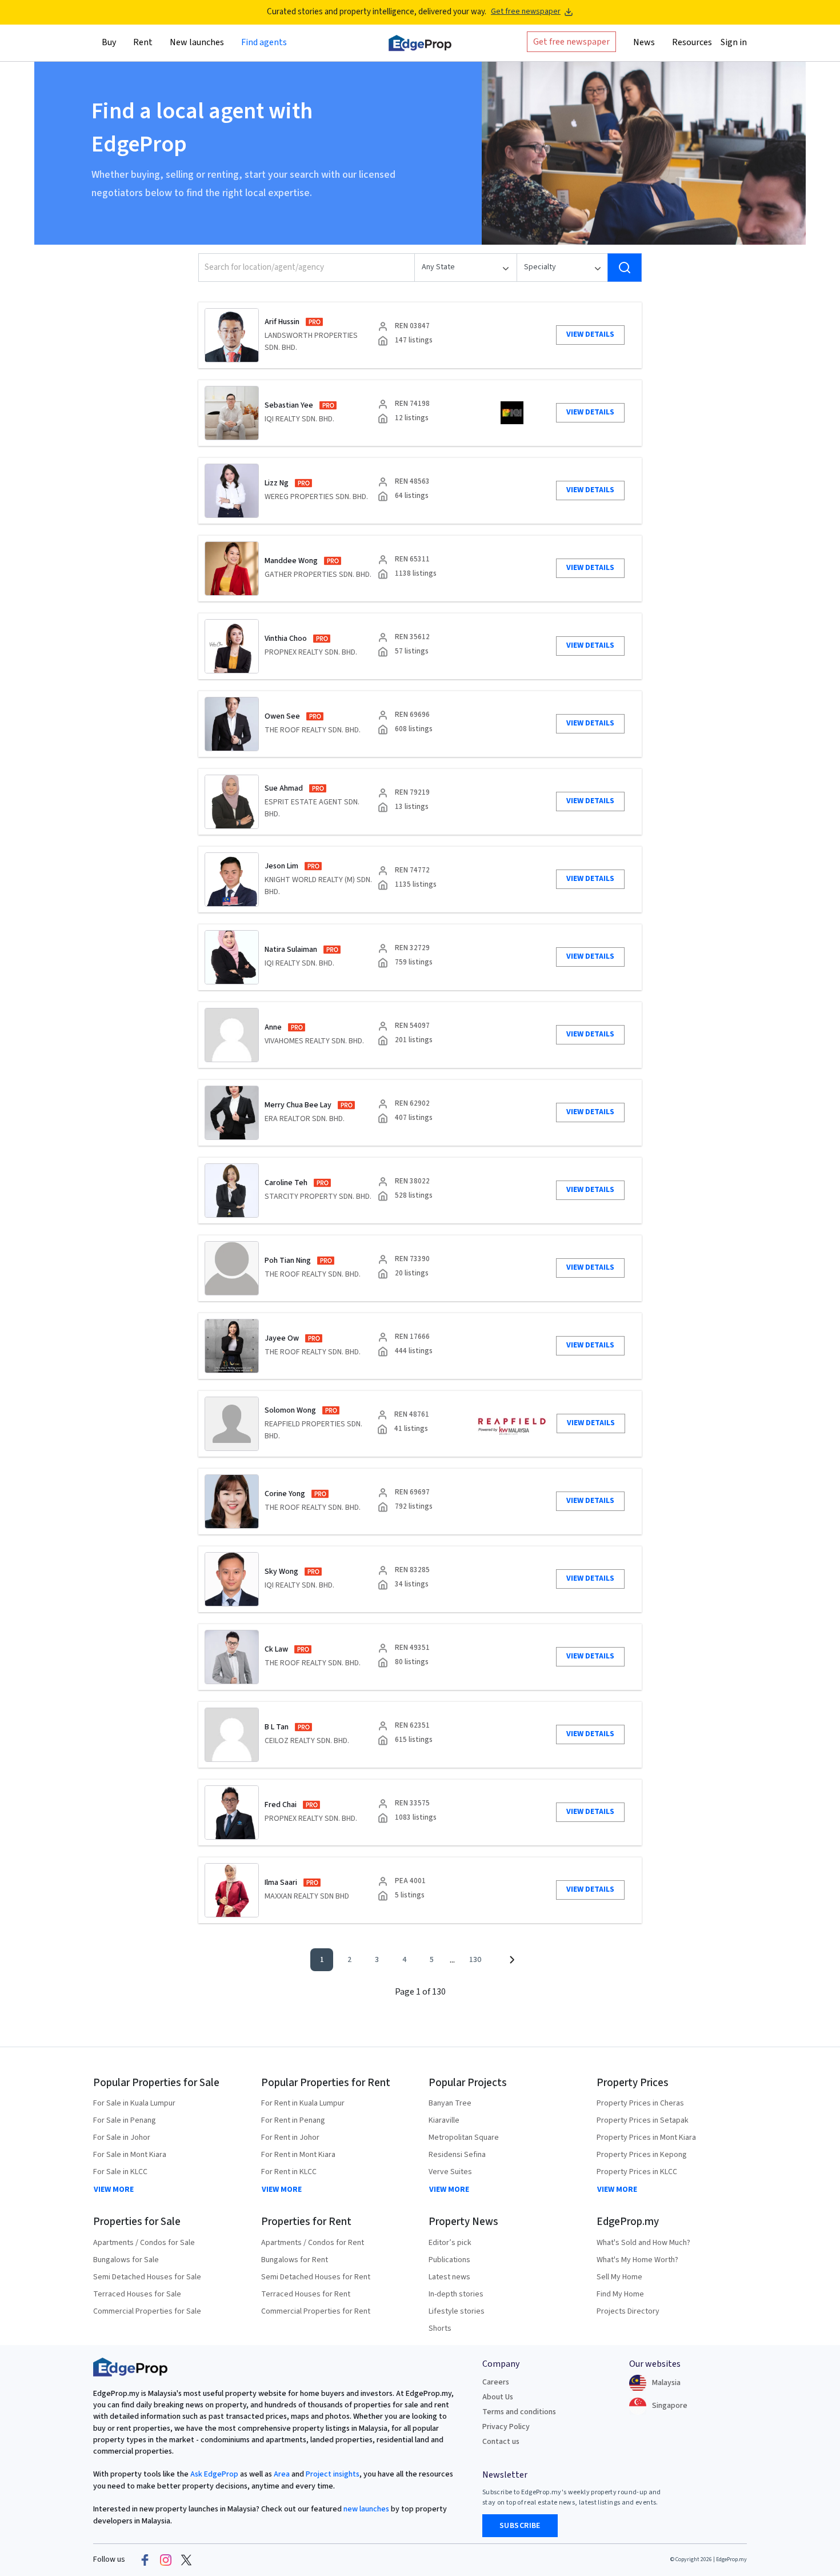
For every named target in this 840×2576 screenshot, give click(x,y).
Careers (496, 2382)
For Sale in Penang (125, 2120)
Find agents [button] (264, 42)
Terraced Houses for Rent (306, 2294)
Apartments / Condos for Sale (144, 2243)
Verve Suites (450, 2172)
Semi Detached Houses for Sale (147, 2277)
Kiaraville (444, 2120)
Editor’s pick (450, 2243)
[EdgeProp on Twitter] (186, 2560)
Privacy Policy (506, 2427)
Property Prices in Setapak (643, 2120)
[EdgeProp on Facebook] (145, 2560)
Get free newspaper (526, 12)
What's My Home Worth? (637, 2260)
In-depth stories (456, 2294)
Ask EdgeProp (214, 2474)
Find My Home (620, 2294)
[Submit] (625, 268)
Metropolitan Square (464, 2138)
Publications (449, 2260)
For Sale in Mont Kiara (130, 2155)
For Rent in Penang (293, 2120)
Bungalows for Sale (126, 2260)
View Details (590, 334)
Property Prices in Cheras (640, 2103)
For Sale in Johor (122, 2138)
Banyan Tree (450, 2103)
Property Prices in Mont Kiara (646, 2138)
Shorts (440, 2328)
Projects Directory (628, 2311)
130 (475, 1960)
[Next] (511, 1960)
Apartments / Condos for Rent (313, 2243)
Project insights (332, 2474)
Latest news (449, 2277)
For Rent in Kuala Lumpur (303, 2103)
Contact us (501, 2442)
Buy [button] (109, 42)
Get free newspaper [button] (571, 41)
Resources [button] (692, 42)
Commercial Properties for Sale (147, 2311)
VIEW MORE (114, 2190)
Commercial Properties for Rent (316, 2311)
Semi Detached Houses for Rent (316, 2277)
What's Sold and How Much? (643, 2243)
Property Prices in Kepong (642, 2155)
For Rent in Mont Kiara (298, 2155)
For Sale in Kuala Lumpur (134, 2103)
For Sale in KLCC (120, 2172)
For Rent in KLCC (289, 2172)
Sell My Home (619, 2277)
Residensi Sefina (457, 2155)
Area (281, 2474)
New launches (197, 42)
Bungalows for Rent (295, 2260)
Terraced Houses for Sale (137, 2294)
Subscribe (520, 2526)
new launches (366, 2509)
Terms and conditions (519, 2412)
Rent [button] (143, 42)
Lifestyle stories (457, 2311)
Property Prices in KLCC (637, 2172)
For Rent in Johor (290, 2138)
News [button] (644, 42)
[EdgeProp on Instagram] (166, 2560)
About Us (498, 2397)
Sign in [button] (734, 42)
